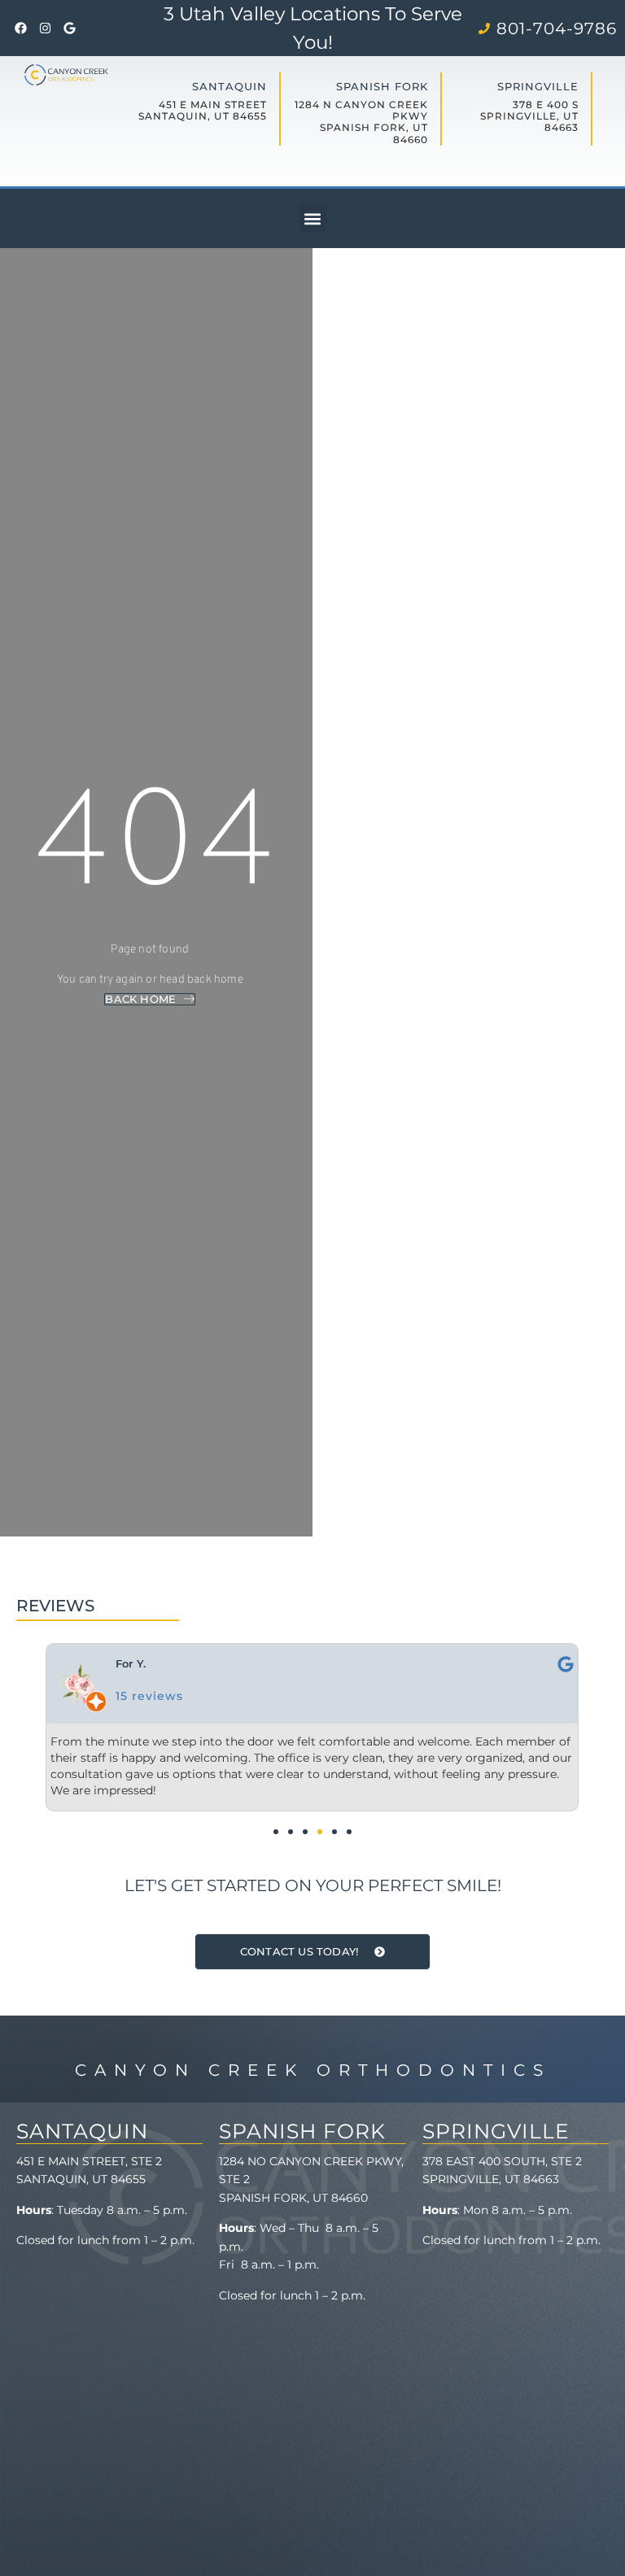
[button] (313, 218)
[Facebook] (20, 28)
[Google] (69, 28)
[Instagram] (45, 28)
